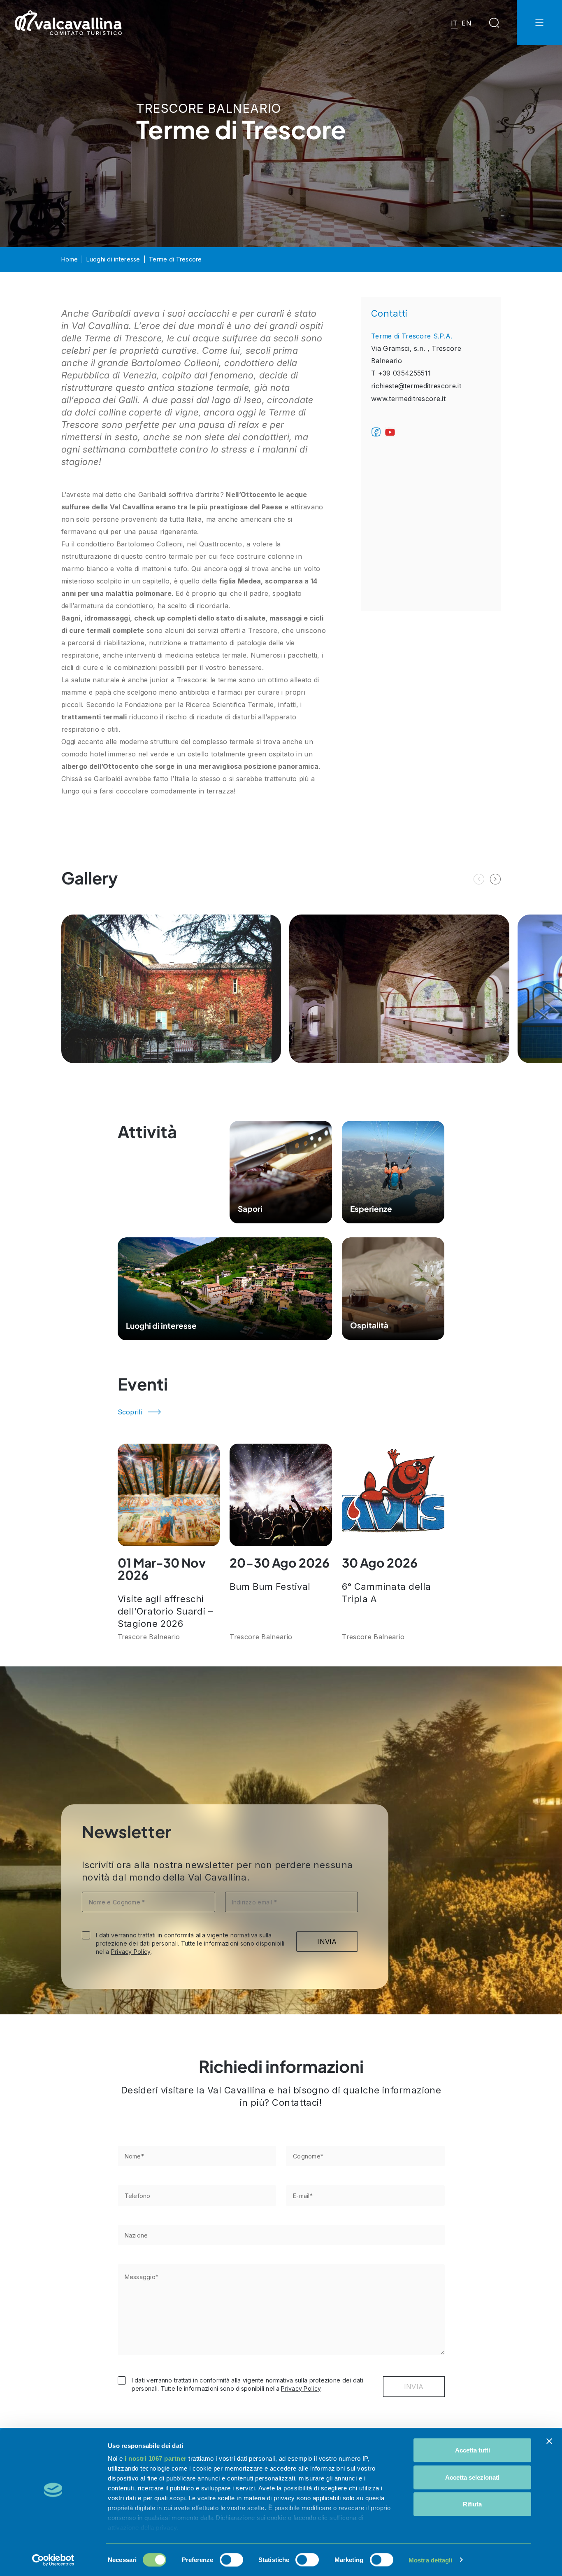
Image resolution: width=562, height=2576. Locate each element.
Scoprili (130, 1412)
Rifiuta (472, 2504)
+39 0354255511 (404, 373)
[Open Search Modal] (494, 23)
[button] (495, 879)
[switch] (231, 2560)
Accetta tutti (473, 2450)
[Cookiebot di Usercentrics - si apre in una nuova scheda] (53, 2560)
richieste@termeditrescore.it (416, 386)
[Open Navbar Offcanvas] (539, 23)
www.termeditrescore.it (408, 399)
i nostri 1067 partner (156, 2458)
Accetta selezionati (472, 2477)
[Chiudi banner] (549, 2441)
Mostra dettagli (431, 2560)
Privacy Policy (131, 1952)
